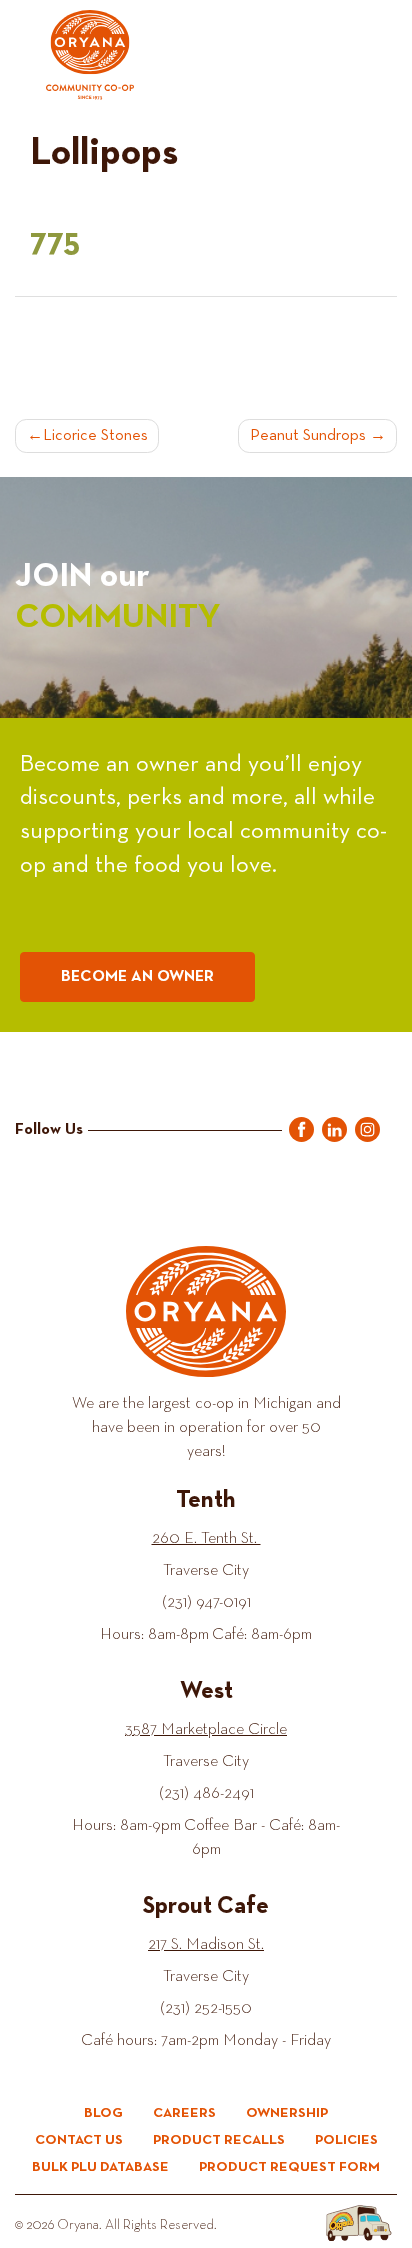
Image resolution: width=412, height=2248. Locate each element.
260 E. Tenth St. (206, 1539)
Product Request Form (289, 2167)
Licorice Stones (95, 436)
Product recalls (219, 2140)
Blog (103, 2113)
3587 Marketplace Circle (206, 1730)
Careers (184, 2113)
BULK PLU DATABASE (100, 2167)
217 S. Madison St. (206, 1945)
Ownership (287, 2113)
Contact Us (79, 2140)
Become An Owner (137, 977)
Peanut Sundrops (308, 436)
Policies (346, 2140)
